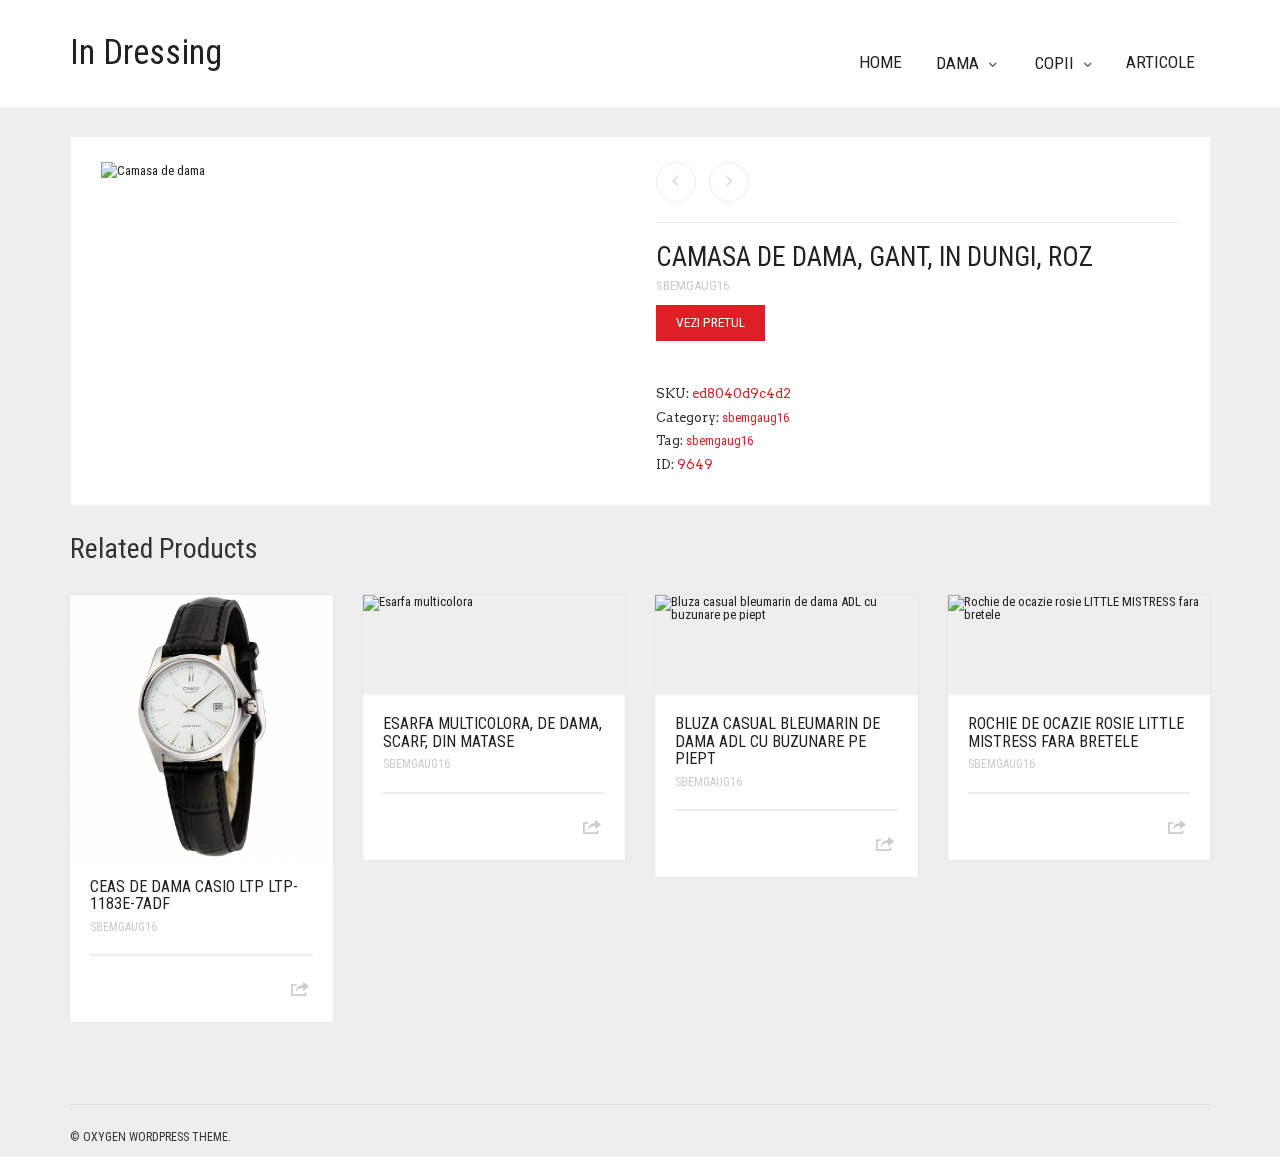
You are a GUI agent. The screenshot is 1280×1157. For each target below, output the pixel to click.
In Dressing (146, 52)
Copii (1054, 63)
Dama (957, 63)
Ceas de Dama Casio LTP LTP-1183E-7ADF (194, 895)
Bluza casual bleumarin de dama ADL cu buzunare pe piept (777, 741)
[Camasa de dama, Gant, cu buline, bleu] (676, 182)
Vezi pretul (710, 322)
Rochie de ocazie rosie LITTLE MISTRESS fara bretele (1076, 732)
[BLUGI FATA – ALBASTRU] (729, 182)
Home (880, 62)
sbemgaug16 (692, 285)
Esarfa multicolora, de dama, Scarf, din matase (492, 732)
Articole (1160, 62)
